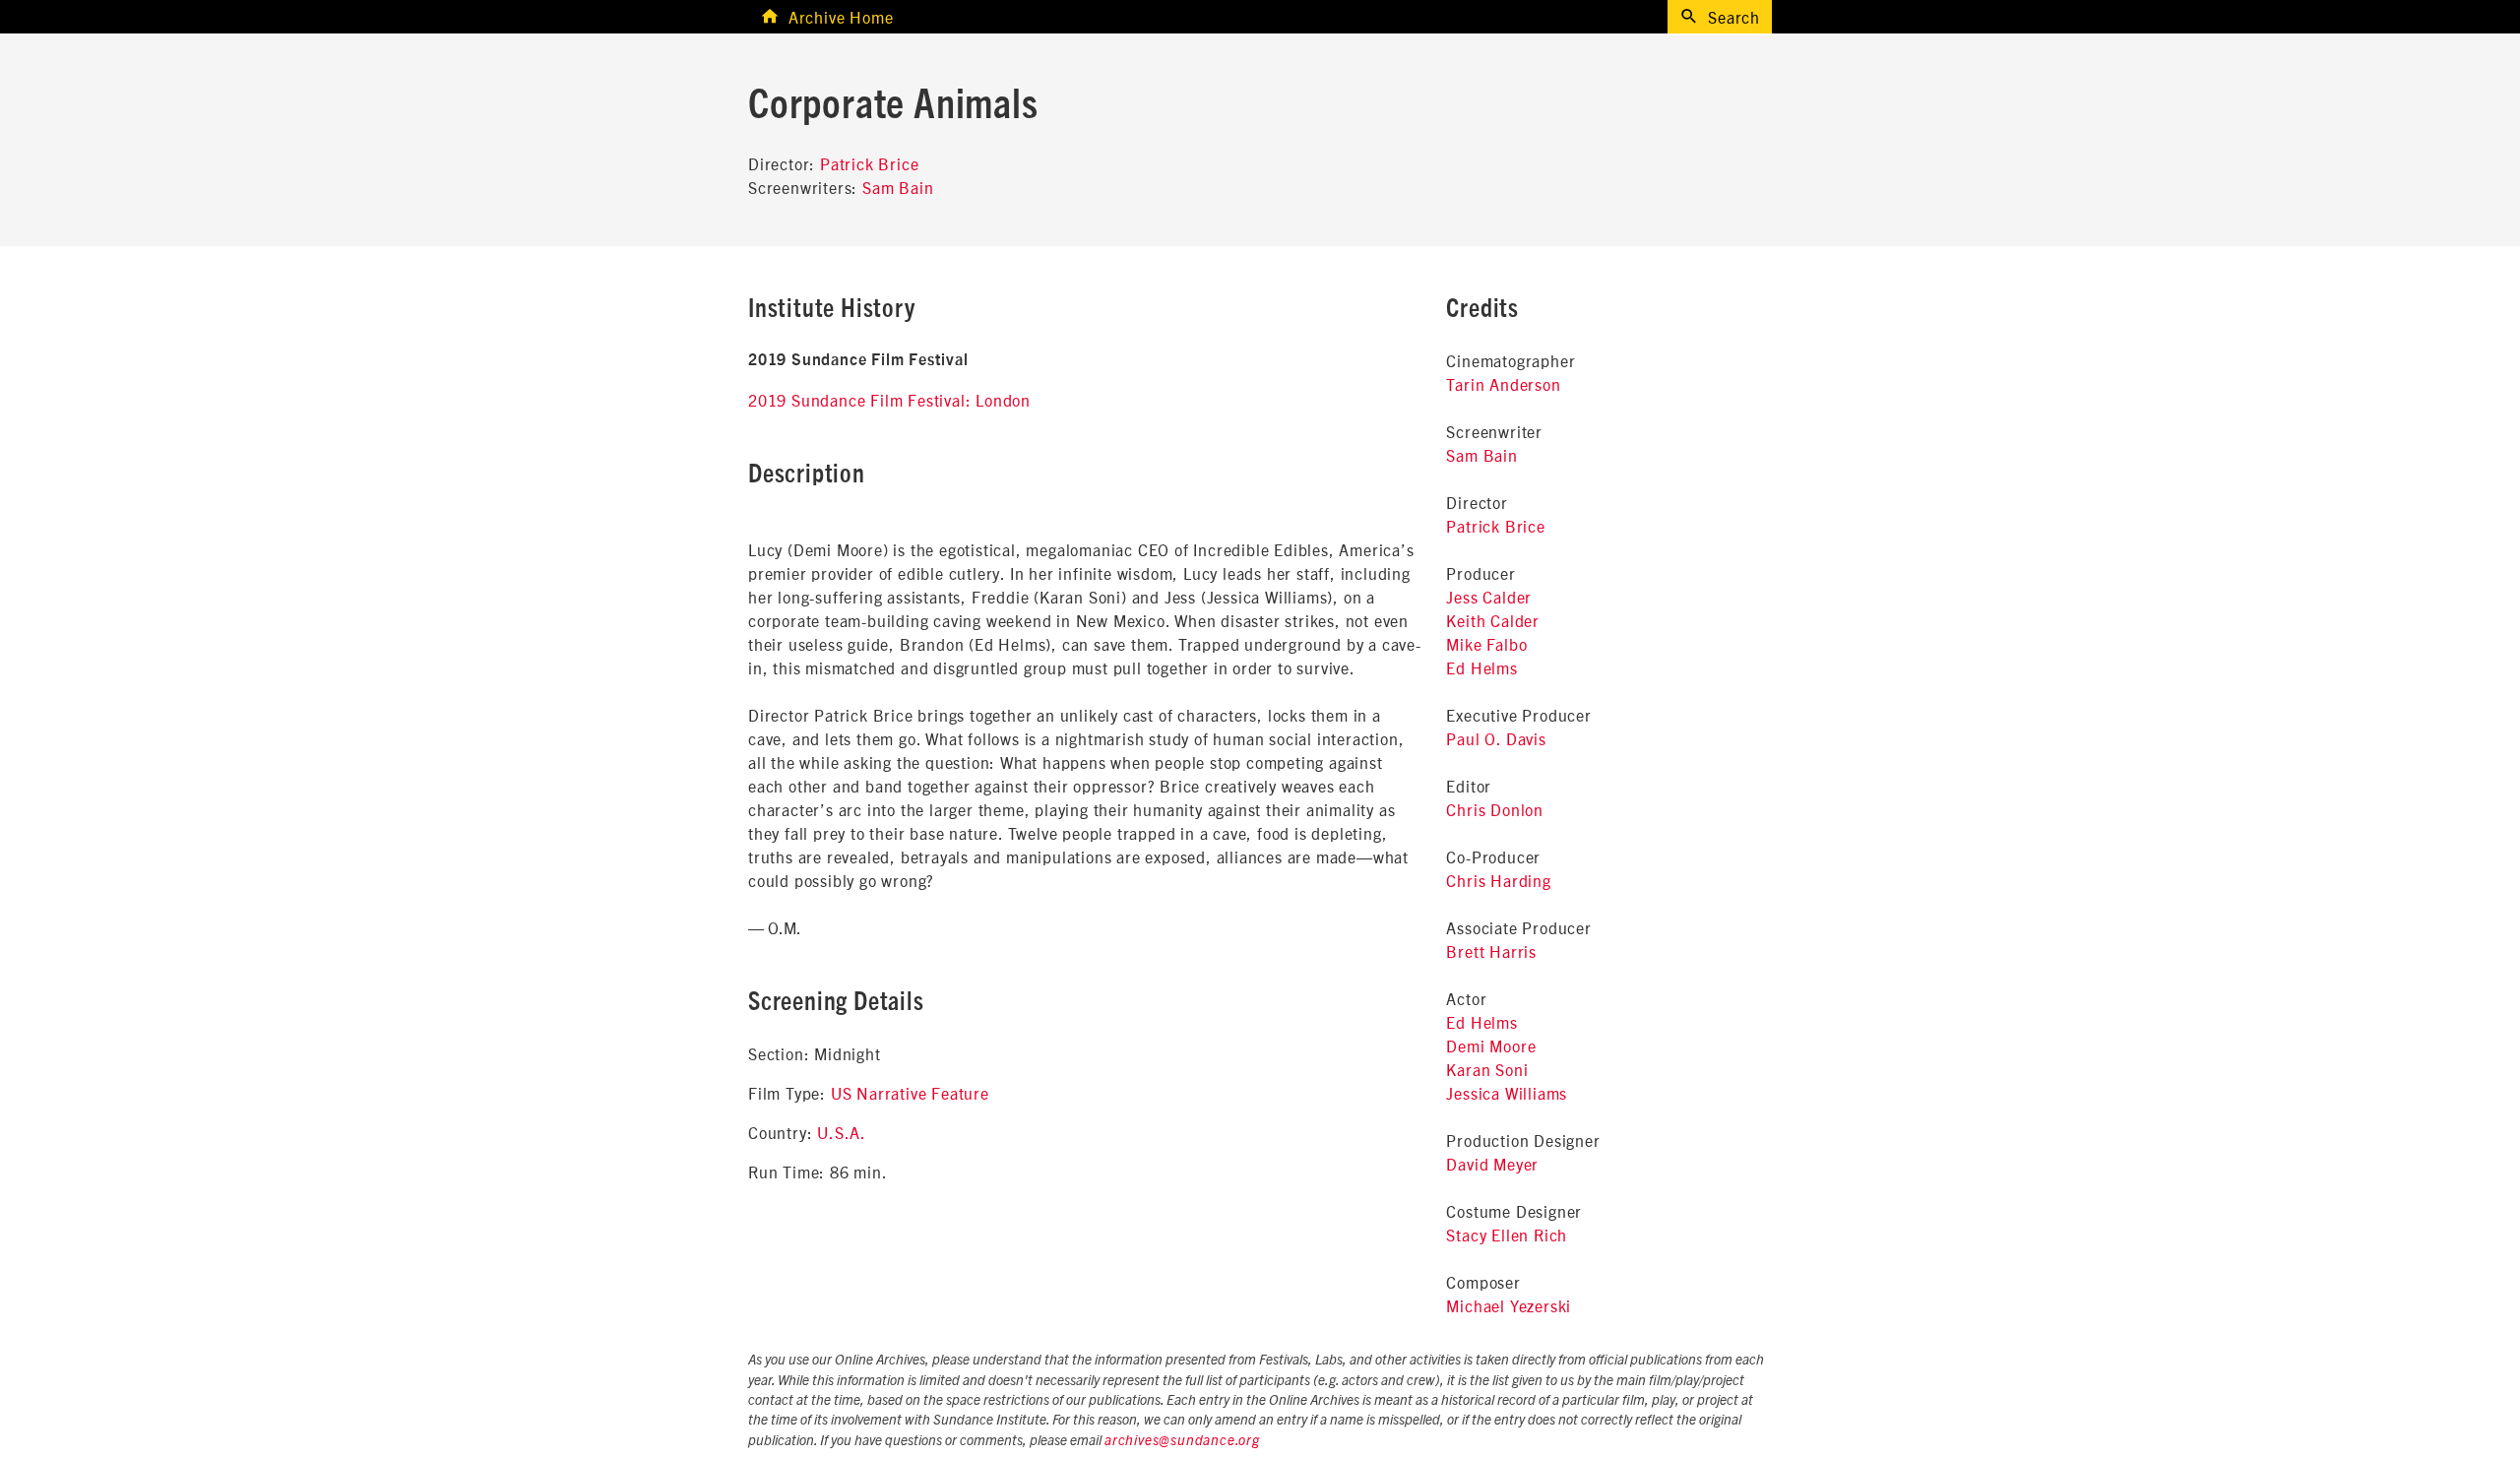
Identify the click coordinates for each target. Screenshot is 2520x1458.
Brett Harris (1491, 951)
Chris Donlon (1495, 809)
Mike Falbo (1486, 644)
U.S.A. (842, 1132)
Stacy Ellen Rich (1507, 1235)
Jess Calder (1489, 597)
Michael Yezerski (1509, 1305)
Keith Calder (1493, 620)
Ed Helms (1481, 667)
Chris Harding (1498, 880)
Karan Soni (1487, 1069)
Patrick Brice (869, 163)
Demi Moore (1491, 1046)
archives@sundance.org (1182, 1441)
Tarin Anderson (1503, 384)
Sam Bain (898, 187)
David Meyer (1492, 1164)
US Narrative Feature (910, 1093)
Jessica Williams (1507, 1093)
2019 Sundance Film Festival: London (889, 400)
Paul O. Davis (1496, 738)
